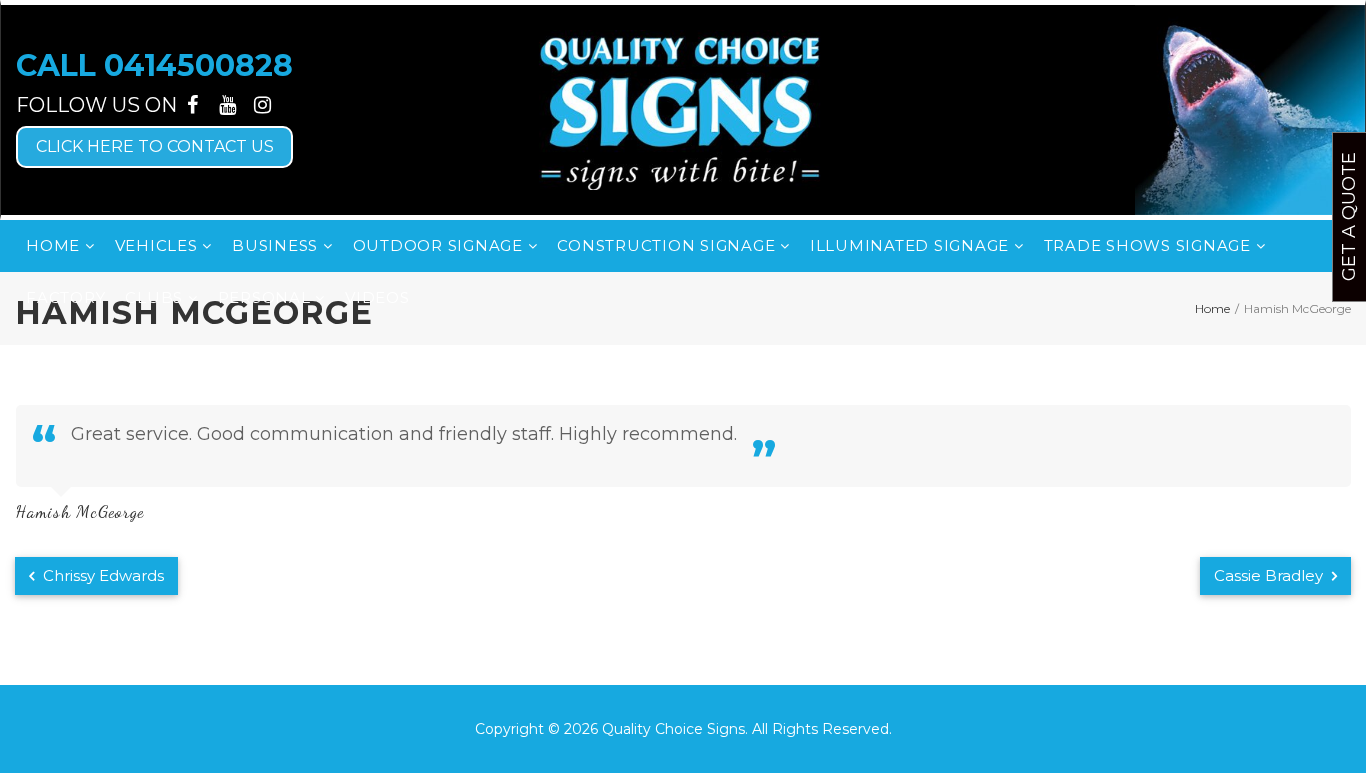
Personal (267, 297)
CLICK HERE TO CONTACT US (155, 146)
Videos (377, 297)
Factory (65, 297)
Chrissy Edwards (101, 575)
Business (277, 245)
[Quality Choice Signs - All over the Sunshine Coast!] (683, 110)
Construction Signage (668, 245)
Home (55, 245)
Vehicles (159, 245)
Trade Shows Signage (1150, 245)
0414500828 (198, 65)
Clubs (156, 297)
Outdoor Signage (440, 245)
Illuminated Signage (912, 245)
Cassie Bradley (1270, 575)
